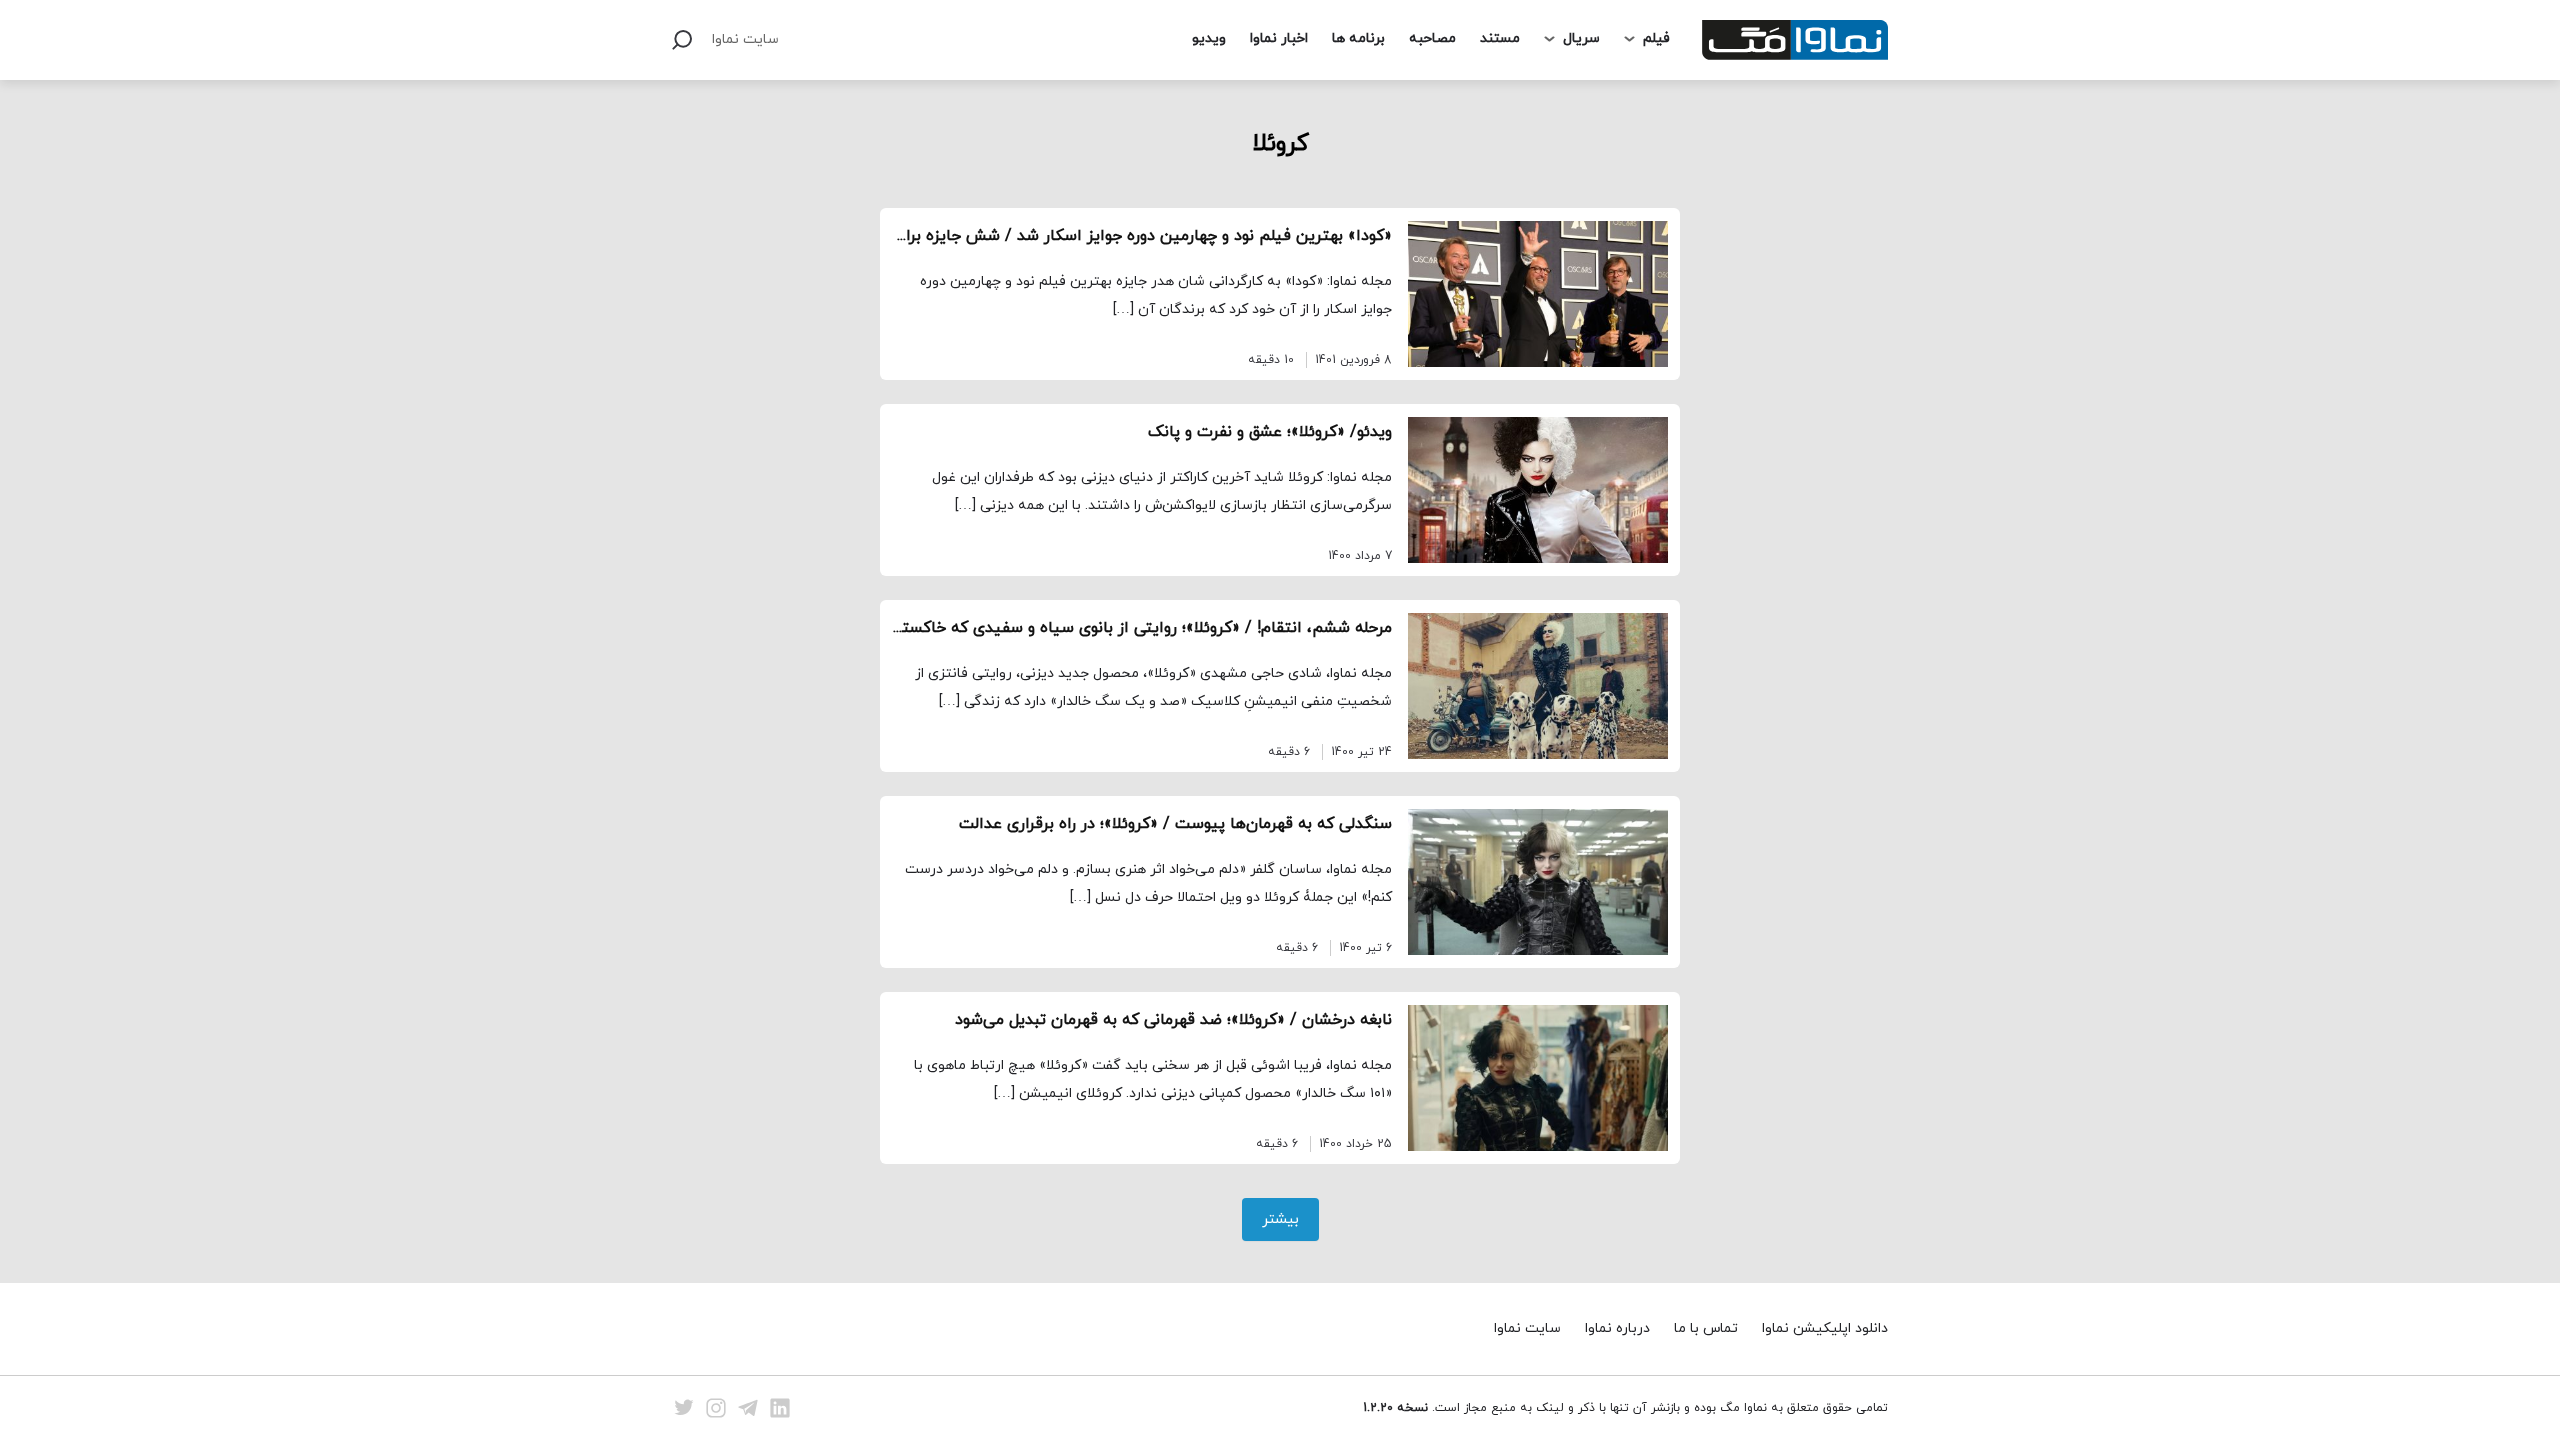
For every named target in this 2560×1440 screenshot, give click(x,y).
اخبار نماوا (1279, 38)
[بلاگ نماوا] (1795, 40)
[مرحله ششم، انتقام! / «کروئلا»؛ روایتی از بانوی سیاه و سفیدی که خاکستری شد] (1538, 686)
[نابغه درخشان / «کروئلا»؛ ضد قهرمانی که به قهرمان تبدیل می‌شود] (1538, 1078)
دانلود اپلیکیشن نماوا (1825, 1328)
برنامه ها (1358, 38)
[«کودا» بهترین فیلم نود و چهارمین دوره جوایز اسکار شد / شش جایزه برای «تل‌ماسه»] (1538, 294)
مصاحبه (1432, 38)
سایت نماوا (745, 39)
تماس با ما (1706, 1328)
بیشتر (1280, 1219)
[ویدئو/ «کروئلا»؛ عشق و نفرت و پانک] (1538, 490)
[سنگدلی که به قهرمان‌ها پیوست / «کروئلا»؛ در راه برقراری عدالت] (1538, 882)
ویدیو (1209, 38)
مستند (1500, 38)
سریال (1581, 38)
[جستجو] (682, 40)
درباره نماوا (1617, 1328)
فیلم (1656, 38)
